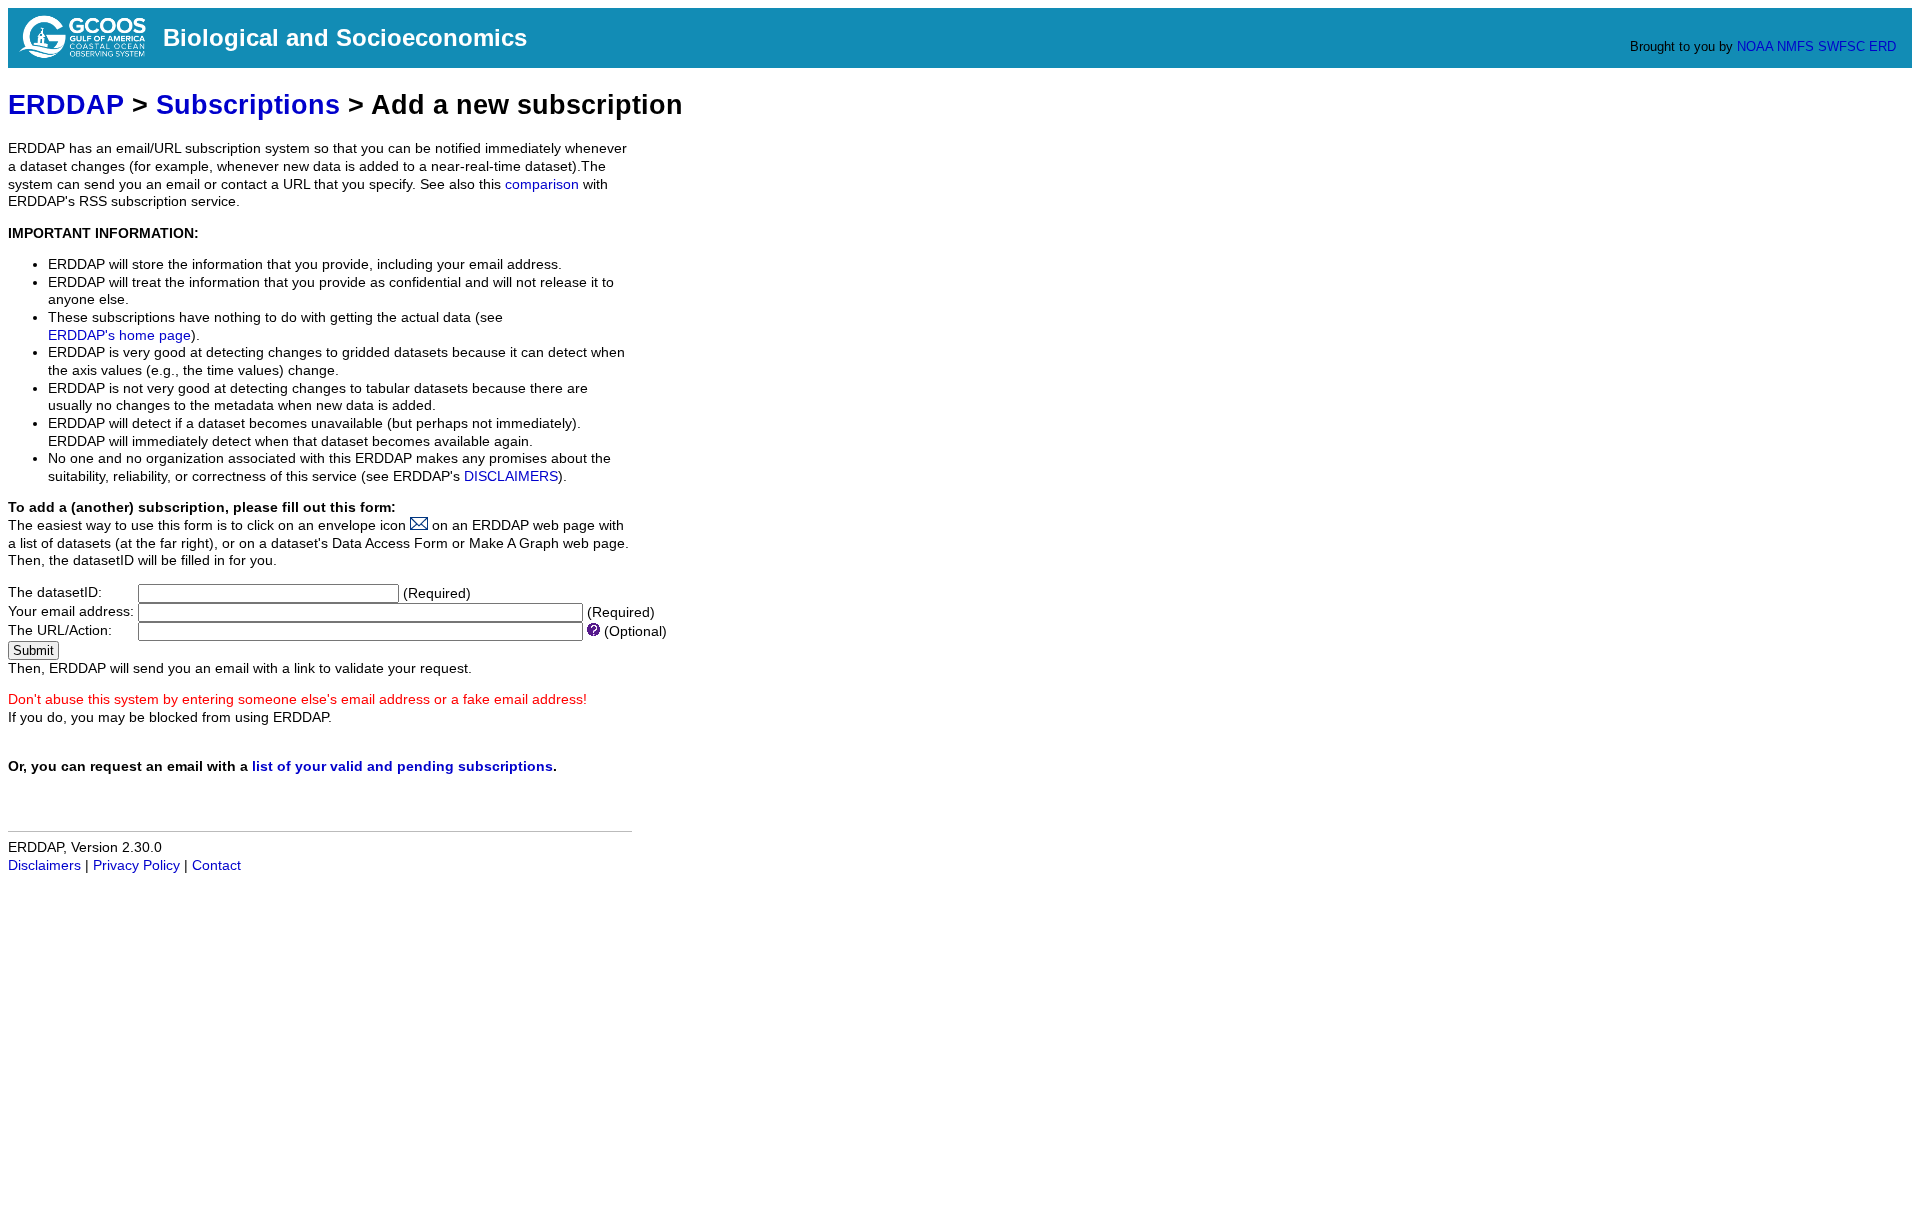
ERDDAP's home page (119, 335)
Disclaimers (44, 865)
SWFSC (1841, 46)
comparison (542, 184)
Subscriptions (248, 104)
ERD (1882, 46)
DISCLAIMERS (511, 476)
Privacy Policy (136, 865)
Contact (216, 865)
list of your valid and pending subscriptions (402, 766)
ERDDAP (66, 104)
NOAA (1755, 46)
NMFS (1795, 46)
